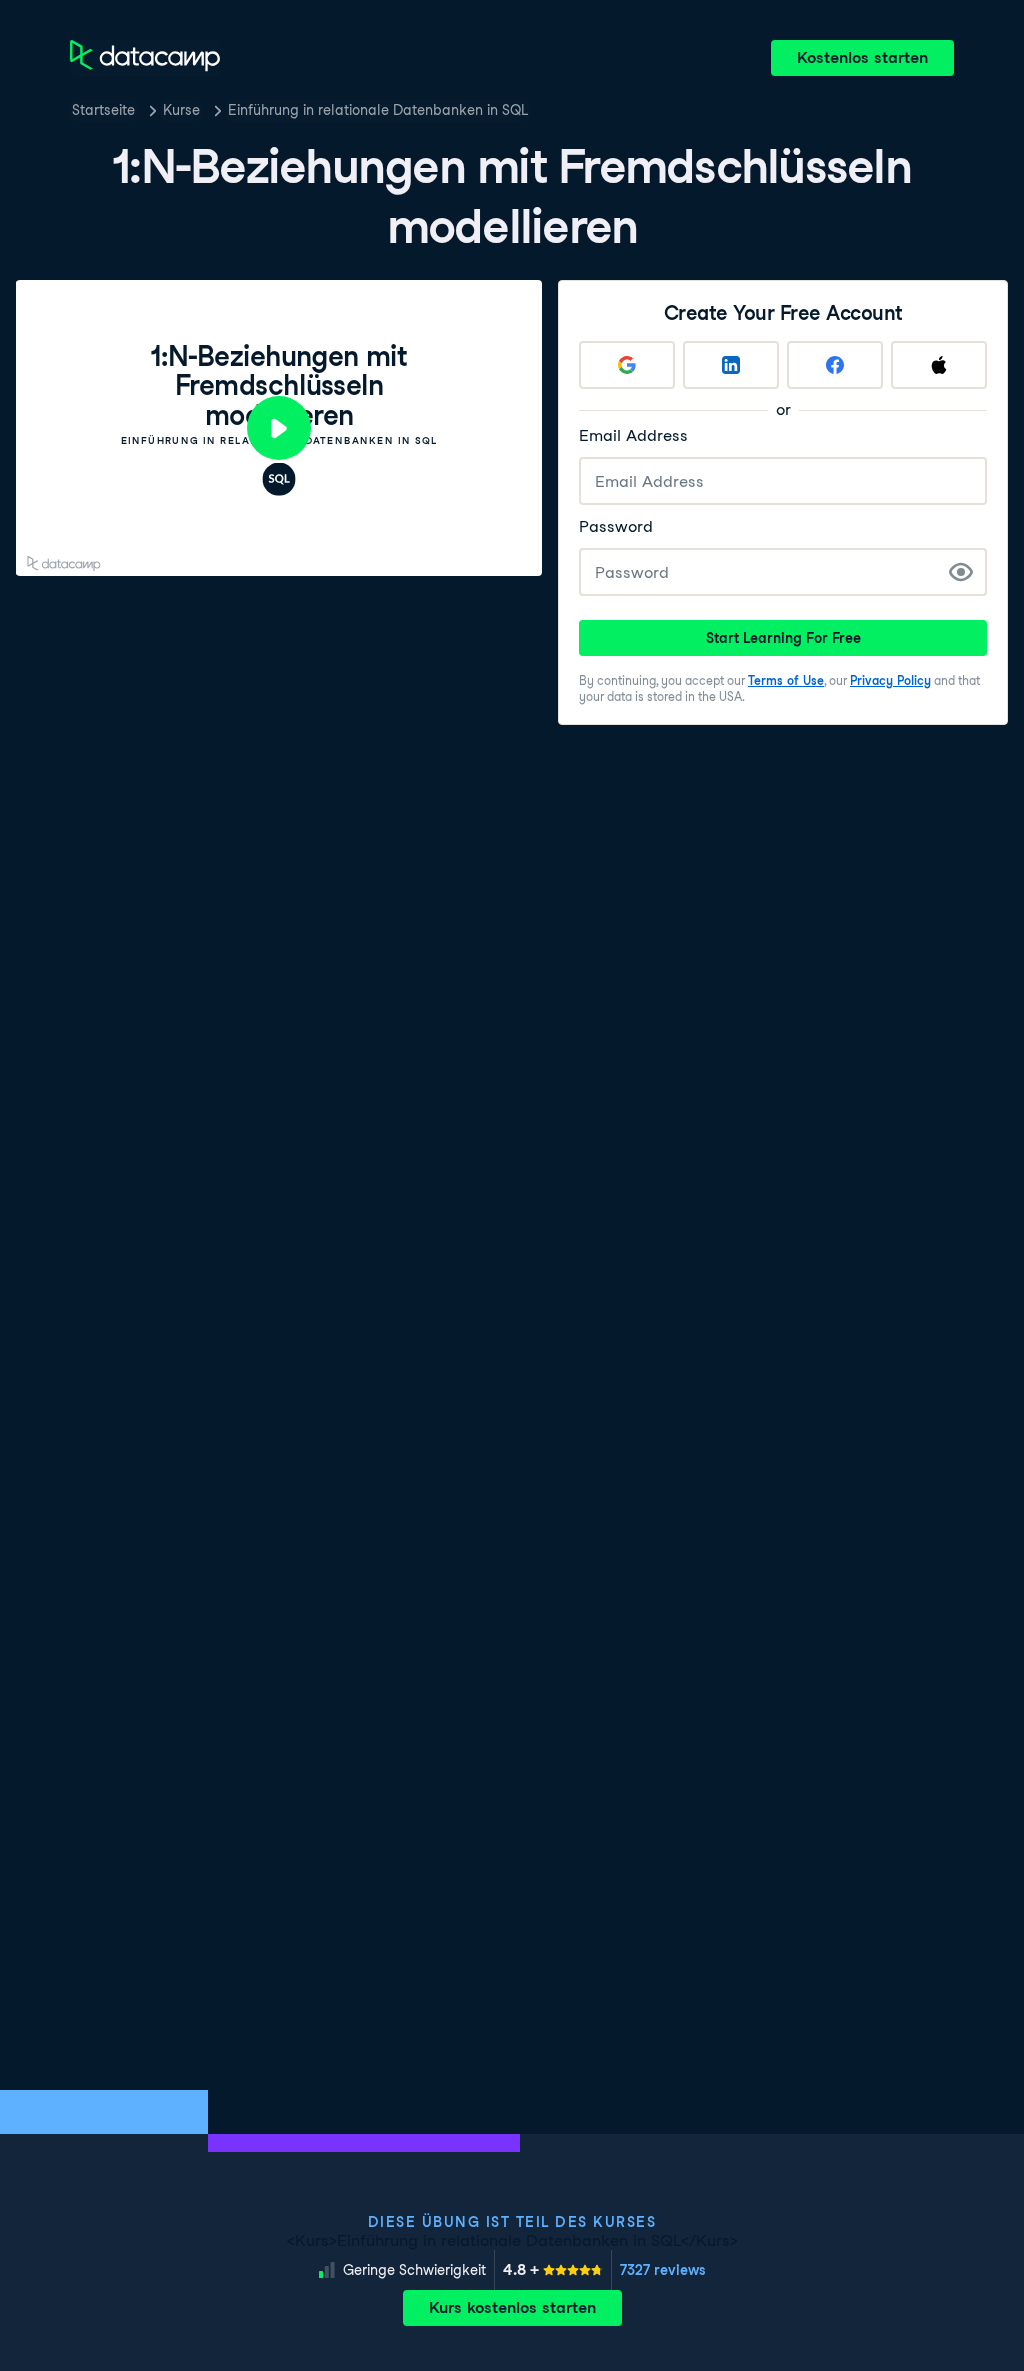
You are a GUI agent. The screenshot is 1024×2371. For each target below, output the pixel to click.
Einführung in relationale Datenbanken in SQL (378, 110)
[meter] (553, 2270)
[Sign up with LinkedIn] (731, 365)
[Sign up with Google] (627, 365)
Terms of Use (786, 680)
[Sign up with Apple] (939, 365)
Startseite (103, 110)
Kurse (181, 110)
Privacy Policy (890, 680)
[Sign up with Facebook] (835, 365)
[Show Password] (961, 572)
